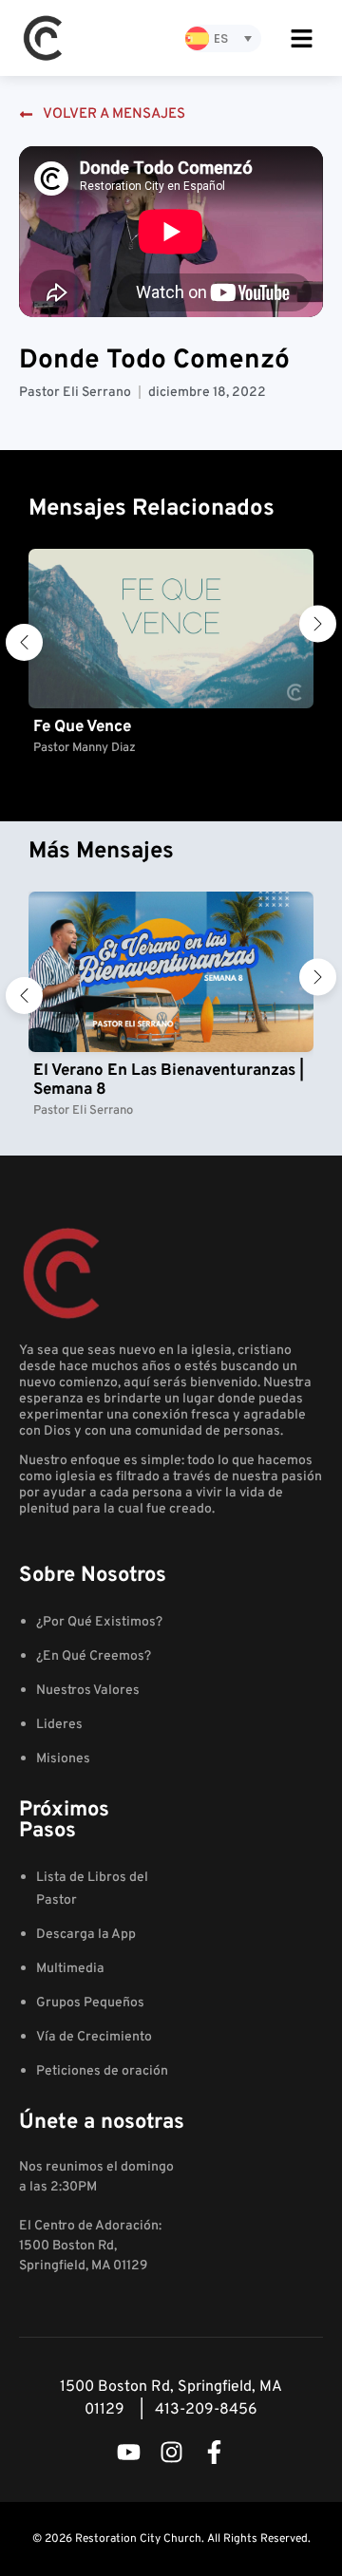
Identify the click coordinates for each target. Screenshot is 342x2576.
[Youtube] (129, 2452)
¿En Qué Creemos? (94, 1656)
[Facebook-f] (214, 2452)
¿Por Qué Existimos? (99, 1622)
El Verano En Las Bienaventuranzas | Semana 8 (169, 1081)
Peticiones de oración (102, 2071)
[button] (24, 642)
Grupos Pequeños (90, 2003)
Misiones (63, 1759)
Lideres (59, 1725)
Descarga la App (86, 1935)
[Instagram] (171, 2452)
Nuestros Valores (88, 1691)
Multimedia (70, 1969)
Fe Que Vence (82, 727)
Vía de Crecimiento (94, 2037)
